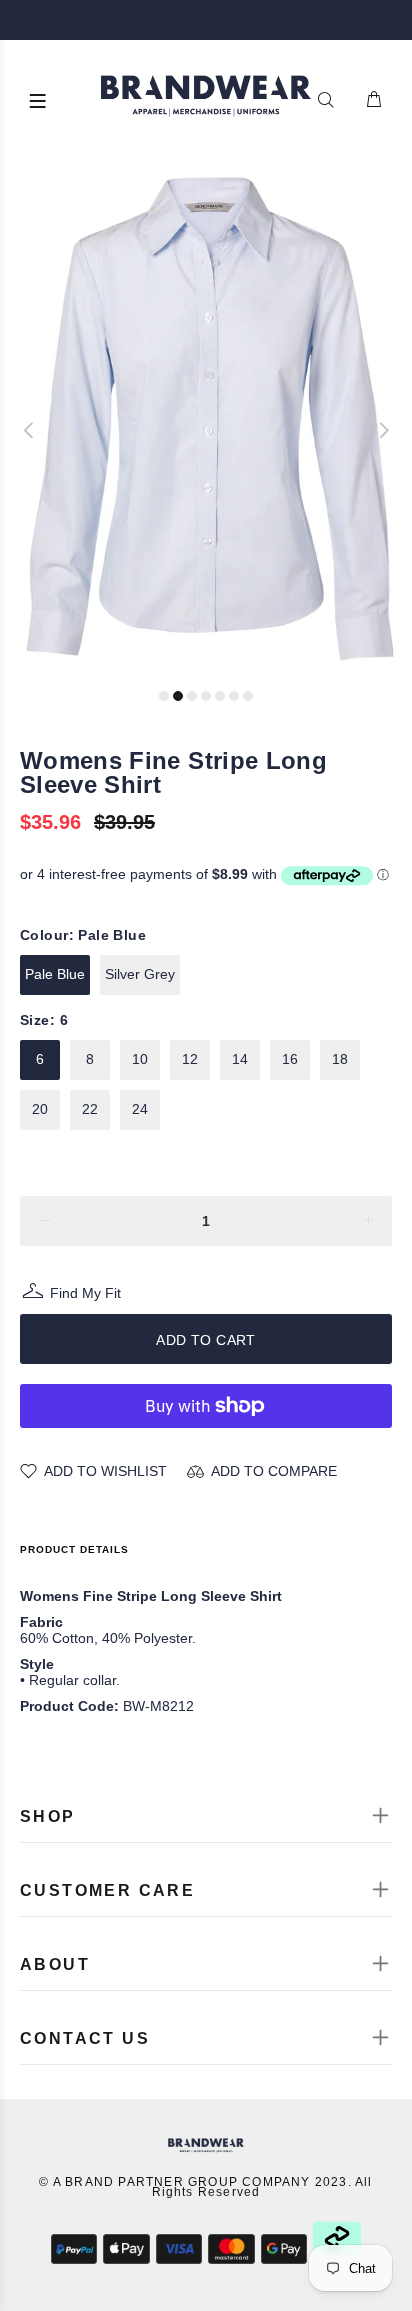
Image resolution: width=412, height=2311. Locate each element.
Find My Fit (85, 1295)
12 (190, 1059)
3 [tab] (192, 696)
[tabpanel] (206, 420)
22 (90, 1109)
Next (383, 430)
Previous (29, 430)
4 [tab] (206, 696)
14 (240, 1059)
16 (290, 1059)
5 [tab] (220, 696)
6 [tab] (234, 696)
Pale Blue (55, 974)
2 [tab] (178, 696)
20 (40, 1109)
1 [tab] (164, 696)
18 (340, 1059)
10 (140, 1059)
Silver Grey (140, 974)
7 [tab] (248, 696)
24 (140, 1109)
